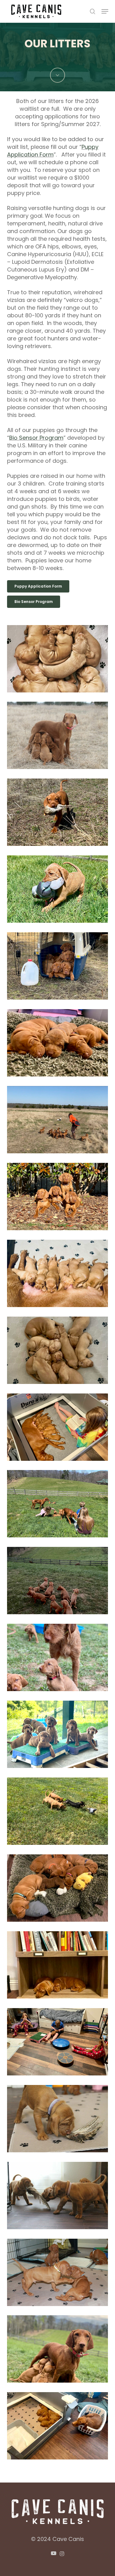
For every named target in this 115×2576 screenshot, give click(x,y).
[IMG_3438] (59, 1429)
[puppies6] (59, 1121)
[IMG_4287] (59, 2120)
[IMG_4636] (59, 1505)
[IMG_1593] (59, 1198)
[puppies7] (59, 737)
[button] (105, 11)
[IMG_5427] (59, 1582)
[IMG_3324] (59, 1275)
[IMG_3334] (59, 1352)
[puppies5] (59, 968)
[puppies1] (59, 660)
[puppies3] (59, 1044)
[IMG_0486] (59, 1967)
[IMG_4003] (59, 2043)
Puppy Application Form (53, 151)
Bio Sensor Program (36, 438)
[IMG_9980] (59, 2427)
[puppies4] (59, 814)
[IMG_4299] (59, 2197)
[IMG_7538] (59, 1813)
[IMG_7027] (59, 1736)
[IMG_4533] (59, 2274)
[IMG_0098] (59, 1890)
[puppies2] (59, 891)
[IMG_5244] (59, 2351)
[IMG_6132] (59, 1659)
